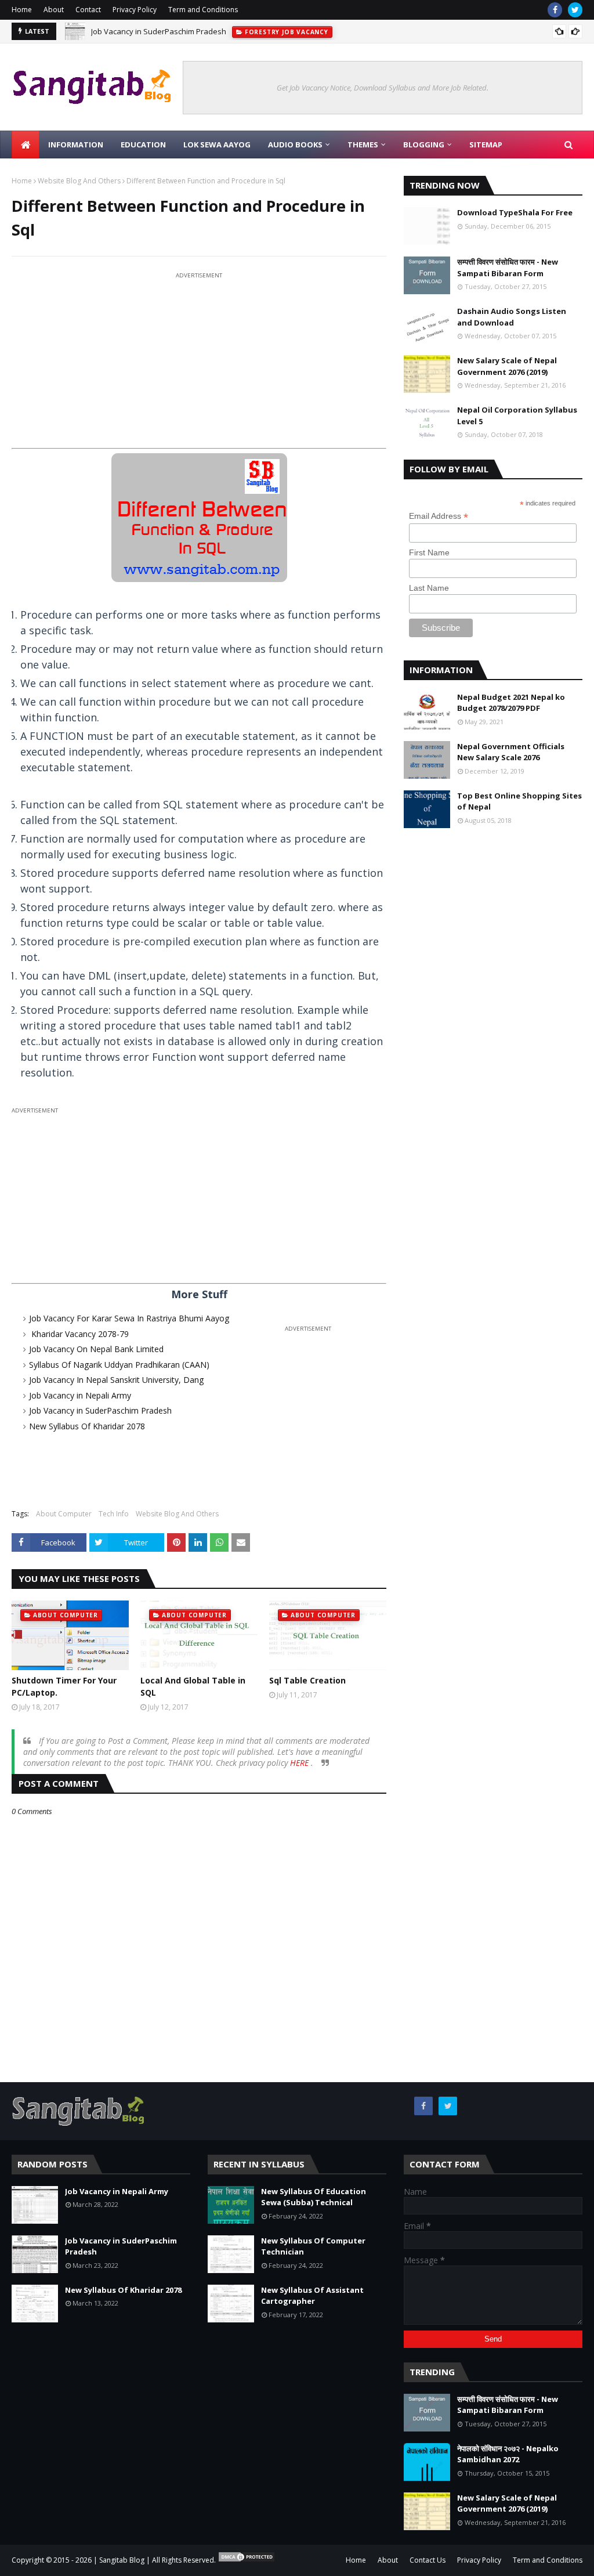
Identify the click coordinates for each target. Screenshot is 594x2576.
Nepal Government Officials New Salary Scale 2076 (511, 752)
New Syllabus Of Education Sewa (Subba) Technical (314, 2197)
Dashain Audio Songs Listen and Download (512, 317)
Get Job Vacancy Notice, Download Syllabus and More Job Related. (383, 88)
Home (22, 10)
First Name (429, 552)
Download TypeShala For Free (515, 212)
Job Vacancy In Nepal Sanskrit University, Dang (116, 1380)
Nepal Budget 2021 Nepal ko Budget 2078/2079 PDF (511, 703)
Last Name (429, 588)
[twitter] (575, 10)
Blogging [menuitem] (424, 144)
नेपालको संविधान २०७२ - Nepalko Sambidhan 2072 (508, 2454)
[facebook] (555, 10)
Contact (88, 10)
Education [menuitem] (143, 144)
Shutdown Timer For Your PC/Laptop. (64, 1686)
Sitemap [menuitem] (486, 144)
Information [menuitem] (76, 144)
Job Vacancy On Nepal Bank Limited (96, 1349)
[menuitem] (26, 144)
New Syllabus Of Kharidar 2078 (87, 1426)
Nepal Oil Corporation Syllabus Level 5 (517, 416)
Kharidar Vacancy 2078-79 (79, 1334)
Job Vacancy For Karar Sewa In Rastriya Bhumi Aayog (129, 1318)
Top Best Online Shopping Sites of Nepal (519, 801)
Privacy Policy (135, 10)
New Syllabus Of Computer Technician (313, 2246)
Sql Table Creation (307, 1680)
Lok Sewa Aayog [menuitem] (217, 144)
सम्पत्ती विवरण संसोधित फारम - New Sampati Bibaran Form (508, 268)
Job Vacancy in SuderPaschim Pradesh (159, 31)
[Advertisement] (199, 363)
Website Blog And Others (79, 181)
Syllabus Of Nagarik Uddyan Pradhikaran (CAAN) (119, 1365)
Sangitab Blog (122, 2560)
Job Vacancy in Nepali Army (80, 1395)
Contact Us (428, 2560)
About (54, 10)
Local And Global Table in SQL (193, 1686)
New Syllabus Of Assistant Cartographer (312, 2296)
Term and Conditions (203, 10)
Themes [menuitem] (363, 144)
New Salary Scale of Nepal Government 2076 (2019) (507, 366)
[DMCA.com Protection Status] (247, 2560)
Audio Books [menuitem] (295, 144)
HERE (300, 1763)
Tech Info (114, 1514)
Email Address (439, 516)
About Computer (64, 1514)
